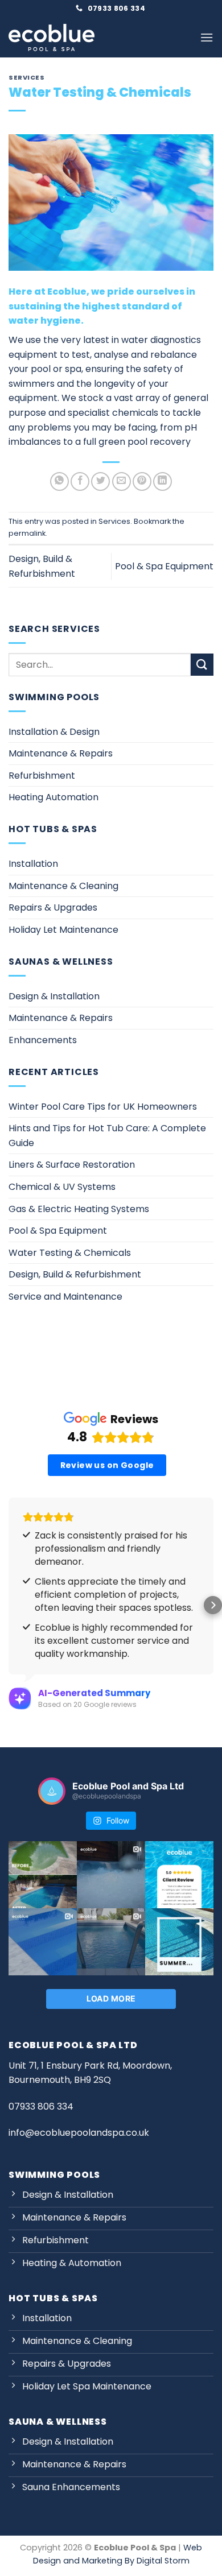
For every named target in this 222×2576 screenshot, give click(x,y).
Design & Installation (54, 996)
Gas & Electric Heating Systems (79, 1209)
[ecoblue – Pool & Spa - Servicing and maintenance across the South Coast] (52, 38)
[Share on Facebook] (80, 481)
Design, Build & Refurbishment (75, 1274)
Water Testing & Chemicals (70, 1253)
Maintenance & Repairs (61, 753)
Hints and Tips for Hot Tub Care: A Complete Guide (107, 1136)
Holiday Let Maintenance (63, 930)
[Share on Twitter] (100, 481)
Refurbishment (42, 776)
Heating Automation (54, 797)
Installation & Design (54, 732)
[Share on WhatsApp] (59, 481)
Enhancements (43, 1040)
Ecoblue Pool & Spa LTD (73, 2045)
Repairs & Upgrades (53, 907)
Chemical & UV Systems (62, 1187)
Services (26, 77)
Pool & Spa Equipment (164, 566)
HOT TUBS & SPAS (53, 2298)
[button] (207, 37)
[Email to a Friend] (122, 481)
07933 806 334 (41, 2106)
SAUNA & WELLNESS (58, 2422)
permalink (27, 533)
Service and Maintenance (65, 1297)
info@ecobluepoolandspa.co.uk (79, 2133)
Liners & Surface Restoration (72, 1165)
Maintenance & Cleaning (63, 886)
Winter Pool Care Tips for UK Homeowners (103, 1107)
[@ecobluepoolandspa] (52, 1791)
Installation (33, 864)
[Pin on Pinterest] (142, 481)
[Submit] (202, 665)
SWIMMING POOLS (54, 2175)
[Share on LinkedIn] (163, 481)
